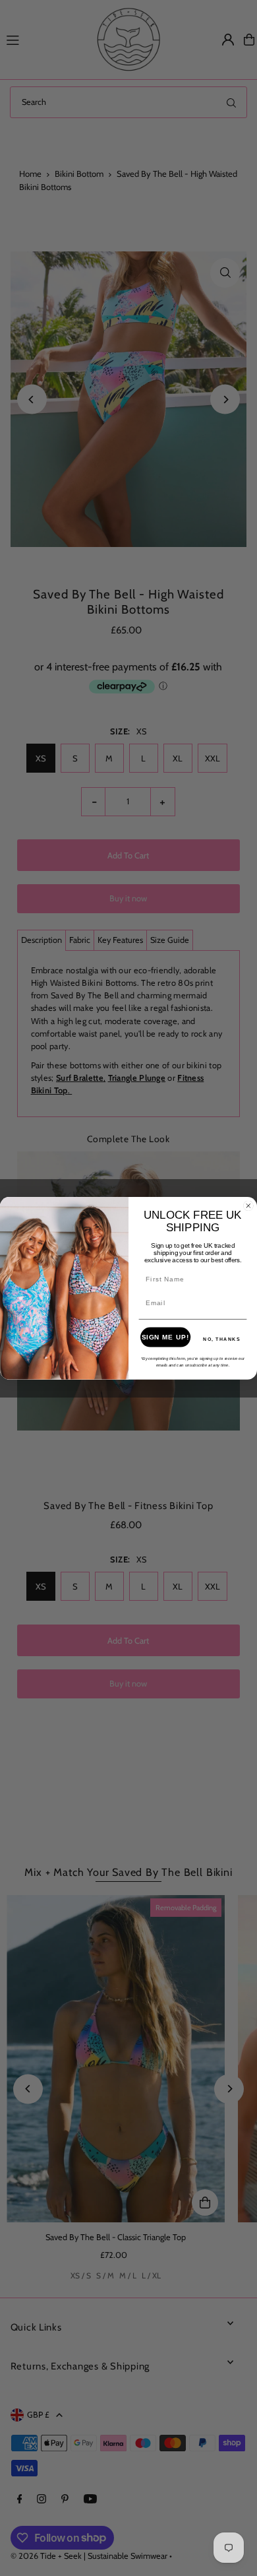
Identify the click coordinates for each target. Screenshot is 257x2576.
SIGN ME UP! (166, 1337)
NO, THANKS (222, 1339)
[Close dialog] (248, 1206)
